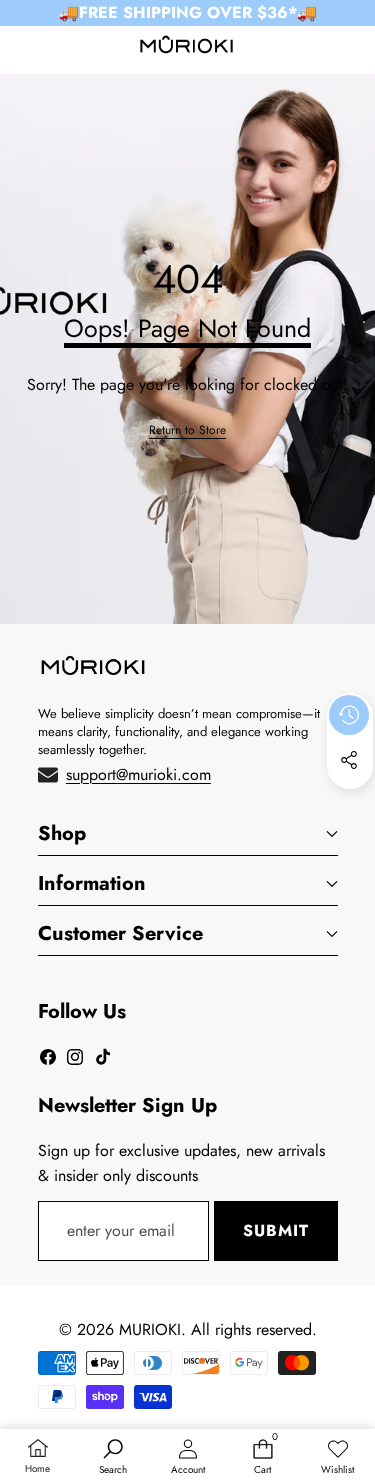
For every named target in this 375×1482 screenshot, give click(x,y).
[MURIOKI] (186, 48)
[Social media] (349, 760)
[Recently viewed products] (349, 715)
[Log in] (304, 48)
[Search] (69, 48)
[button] (351, 48)
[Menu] (22, 48)
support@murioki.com (138, 774)
